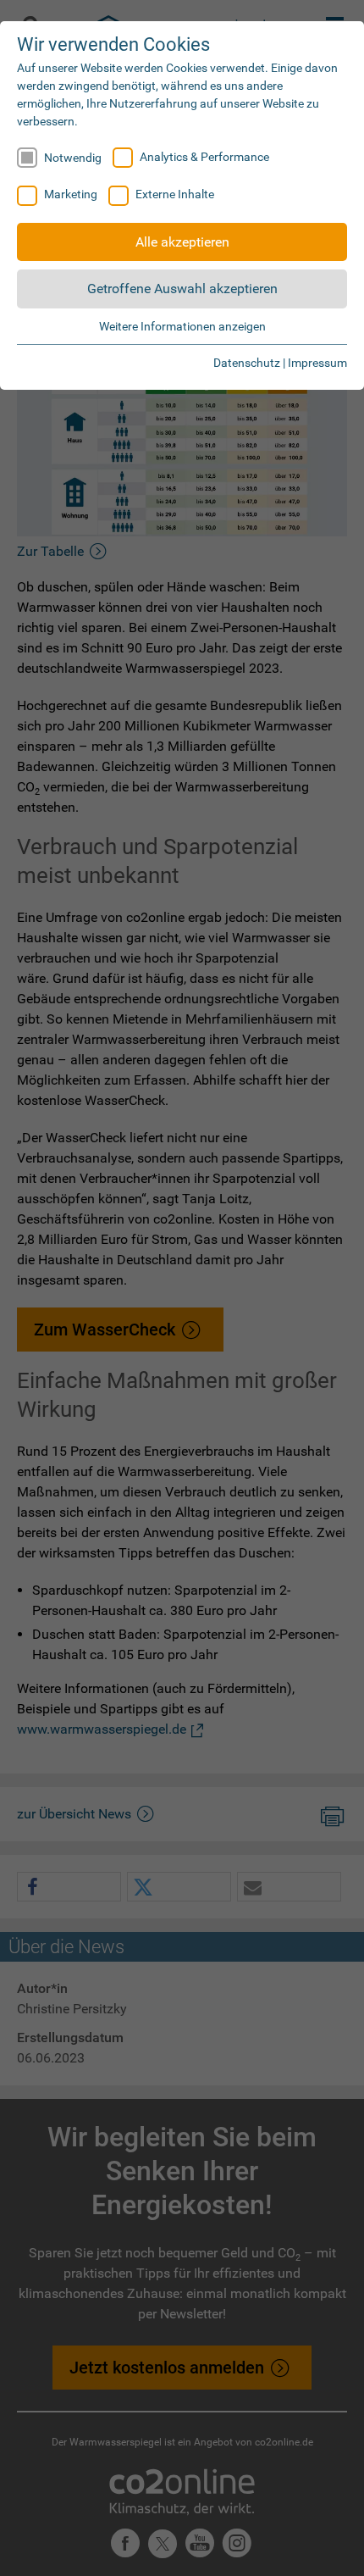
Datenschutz (247, 363)
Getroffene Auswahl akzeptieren (182, 289)
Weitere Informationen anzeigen (182, 326)
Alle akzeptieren (182, 242)
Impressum (317, 363)
